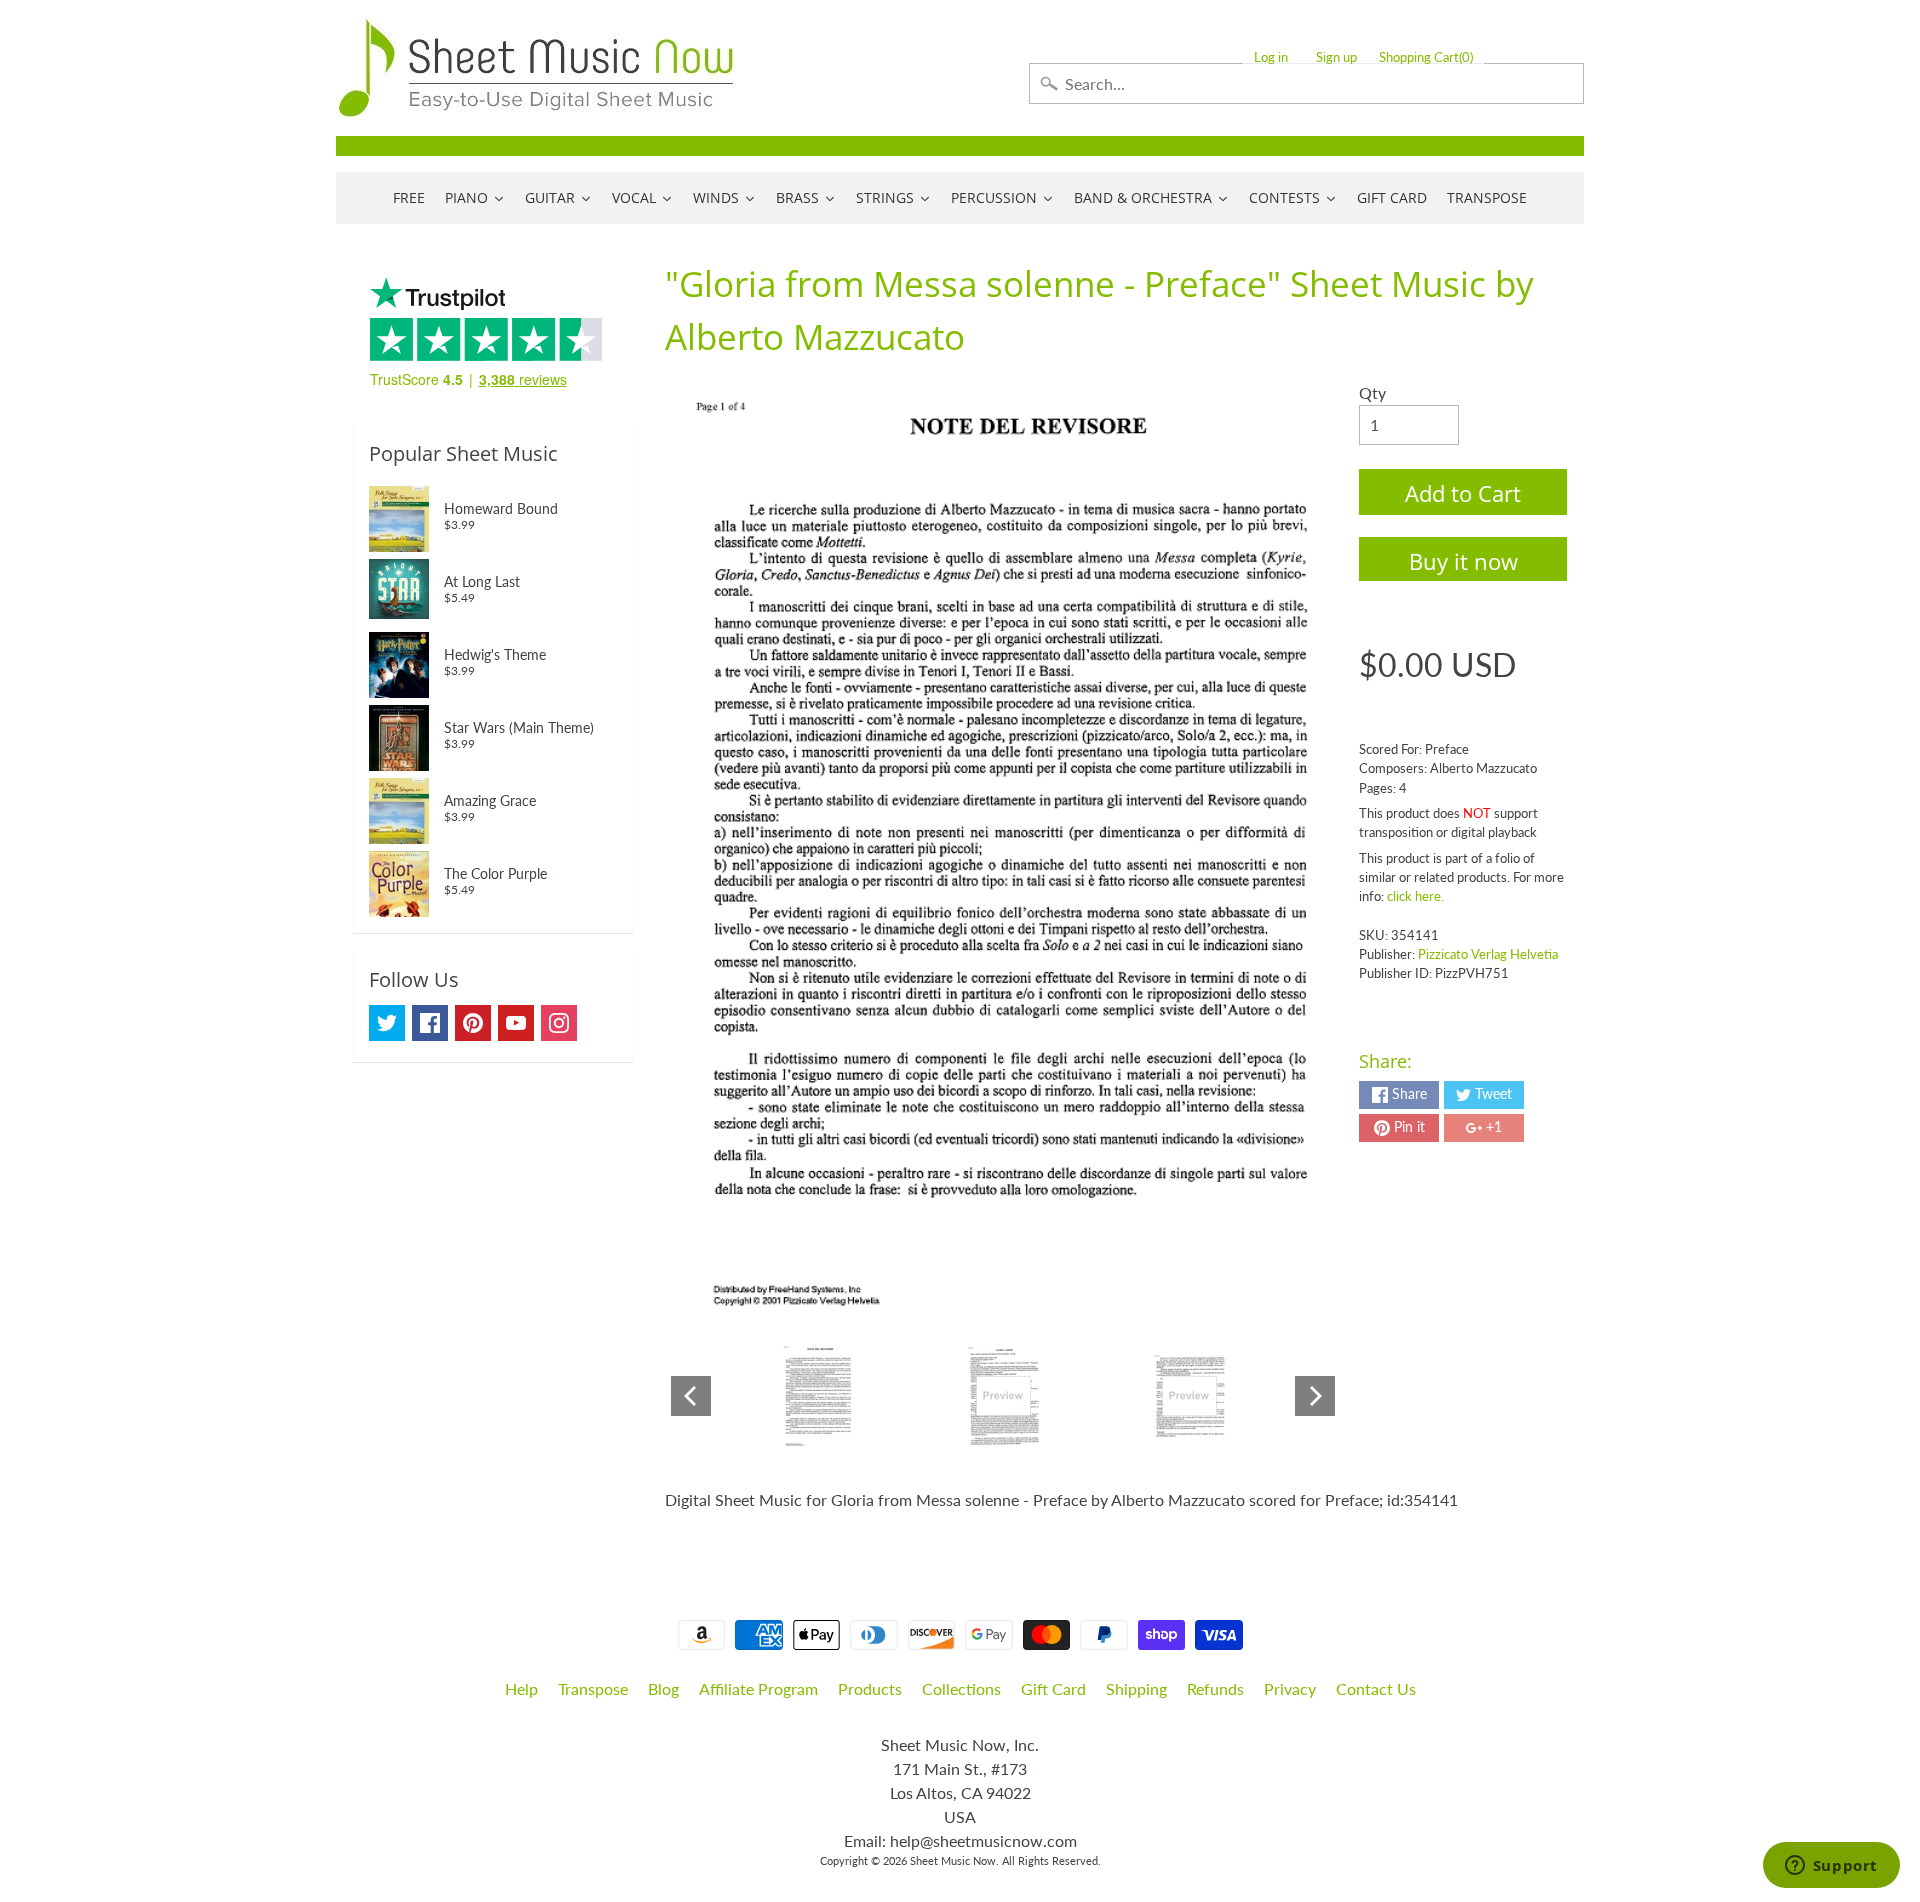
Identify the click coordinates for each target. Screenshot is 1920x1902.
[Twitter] (387, 1023)
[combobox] (1306, 83)
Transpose (593, 1688)
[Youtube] (516, 1023)
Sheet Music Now (953, 1860)
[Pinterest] (473, 1023)
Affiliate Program (758, 1688)
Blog (663, 1688)
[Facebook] (430, 1023)
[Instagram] (559, 1023)
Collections (961, 1688)
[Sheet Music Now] (536, 68)
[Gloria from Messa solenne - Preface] (817, 1396)
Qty (1372, 392)
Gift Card (1053, 1688)
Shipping (1136, 1688)
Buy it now (1463, 561)
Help (521, 1688)
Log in (1271, 57)
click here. (1415, 896)
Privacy (1290, 1688)
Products (870, 1688)
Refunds (1215, 1688)
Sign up (1336, 57)
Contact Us (1376, 1688)
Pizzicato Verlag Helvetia (1488, 954)
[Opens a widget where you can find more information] (1831, 1867)
